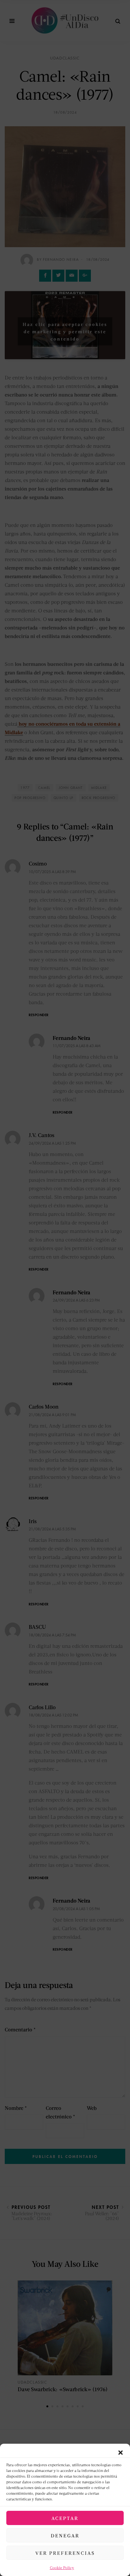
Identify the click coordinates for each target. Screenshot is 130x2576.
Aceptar (65, 2518)
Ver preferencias (65, 2553)
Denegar (65, 2535)
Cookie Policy (62, 2568)
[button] (121, 2452)
